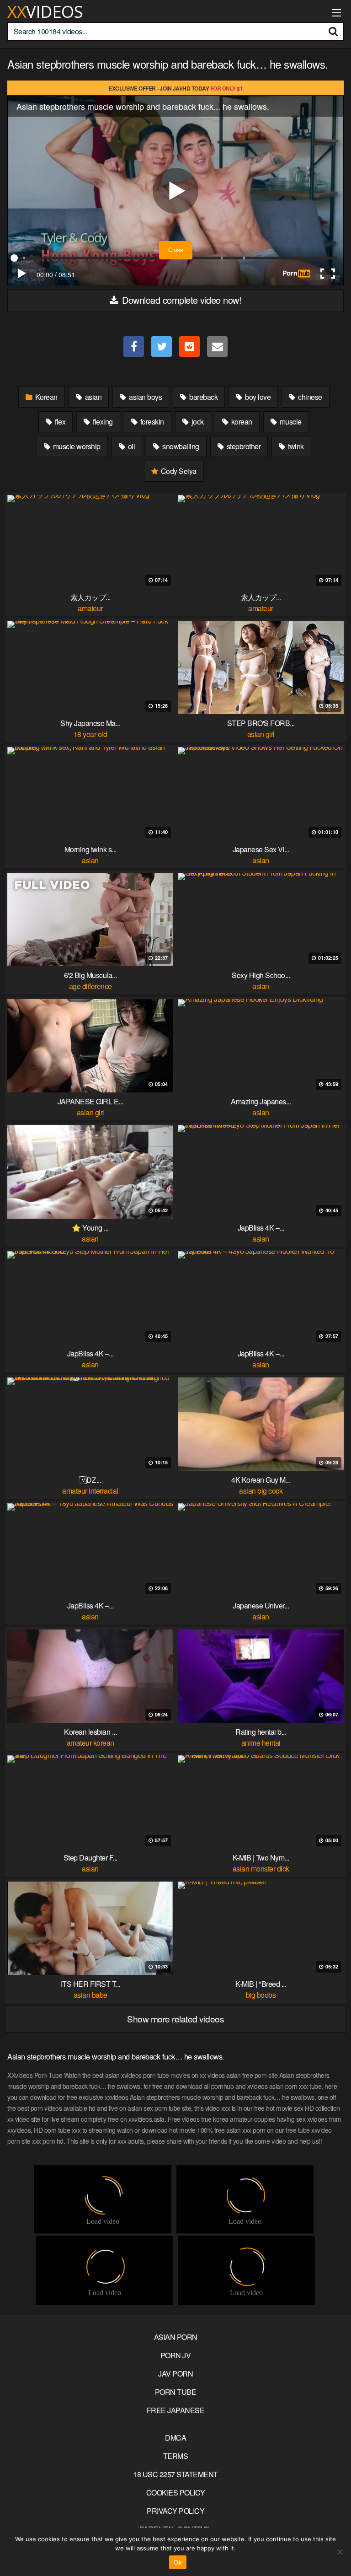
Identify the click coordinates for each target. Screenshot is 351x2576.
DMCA (175, 2438)
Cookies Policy (176, 2493)
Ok (178, 2562)
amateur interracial (90, 1491)
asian (92, 397)
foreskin (151, 422)
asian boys (145, 397)
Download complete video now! (181, 300)
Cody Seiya (178, 471)
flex (60, 422)
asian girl (261, 734)
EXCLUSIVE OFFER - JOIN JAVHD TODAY (175, 88)
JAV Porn (175, 2374)
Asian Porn (176, 2337)
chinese (309, 397)
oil (130, 446)
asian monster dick (261, 1869)
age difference (90, 986)
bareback (203, 397)
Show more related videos (175, 2019)
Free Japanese (176, 2410)
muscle (290, 422)
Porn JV (176, 2355)
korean (241, 422)
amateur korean (90, 1743)
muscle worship (76, 446)
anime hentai (261, 1743)
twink (295, 446)
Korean (45, 397)
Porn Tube (176, 2392)
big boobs (261, 1995)
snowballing (180, 446)
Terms (176, 2456)
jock (197, 422)
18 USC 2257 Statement (175, 2474)
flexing (102, 422)
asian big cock (261, 1491)
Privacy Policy (175, 2511)
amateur (90, 608)
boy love (257, 397)
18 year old (90, 734)
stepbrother (243, 446)
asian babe (90, 1995)
